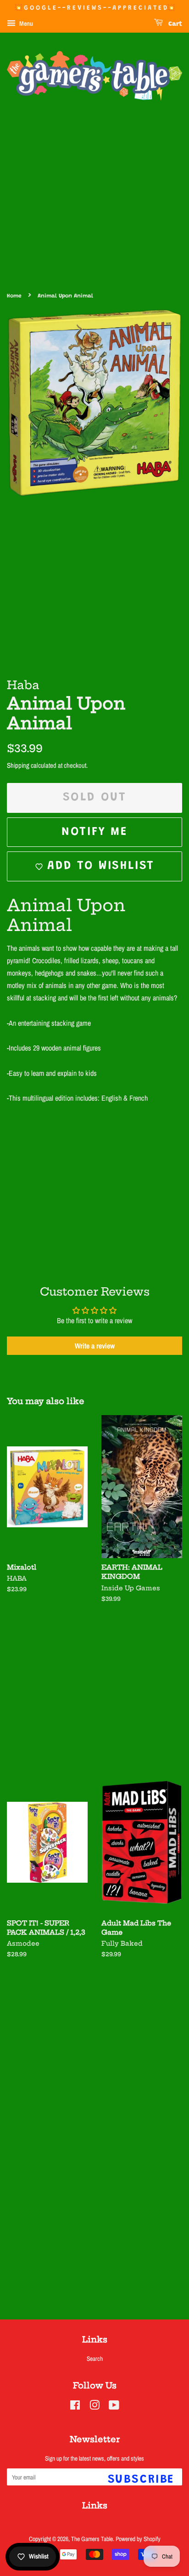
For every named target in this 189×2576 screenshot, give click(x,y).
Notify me (94, 832)
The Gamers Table (92, 2539)
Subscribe (141, 2480)
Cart (174, 24)
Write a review (95, 1346)
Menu (25, 23)
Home (14, 296)
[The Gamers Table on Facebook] (75, 2407)
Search (95, 2359)
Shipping (18, 765)
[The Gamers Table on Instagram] (94, 2407)
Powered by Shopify (138, 2539)
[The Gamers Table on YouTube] (114, 2407)
